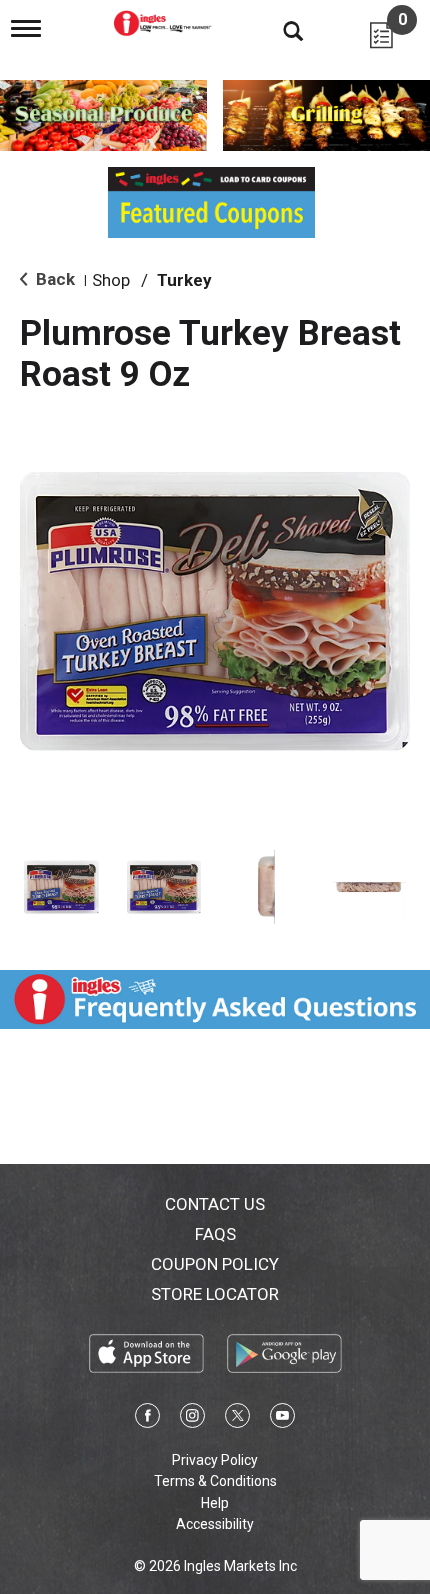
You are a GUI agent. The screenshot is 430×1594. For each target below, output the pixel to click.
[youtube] (282, 1419)
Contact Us (215, 1204)
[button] (61, 887)
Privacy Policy (215, 1460)
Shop (111, 280)
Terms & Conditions (215, 1481)
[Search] (278, 30)
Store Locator (215, 1294)
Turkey (184, 280)
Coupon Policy (215, 1264)
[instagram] (192, 1419)
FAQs (215, 1234)
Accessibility (215, 1524)
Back (53, 279)
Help (215, 1503)
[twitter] (237, 1419)
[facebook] (147, 1419)
